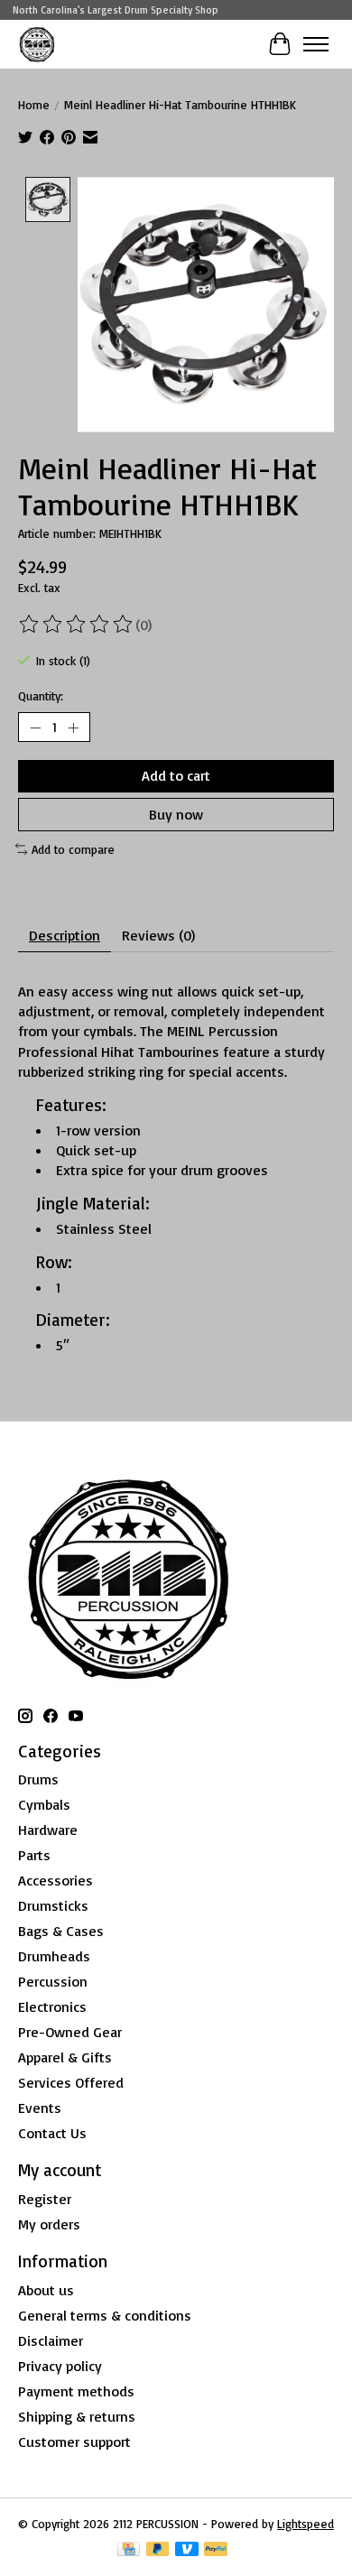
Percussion (53, 1981)
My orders (49, 2224)
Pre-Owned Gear (70, 2032)
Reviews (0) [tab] (158, 935)
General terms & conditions (105, 2315)
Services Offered (71, 2082)
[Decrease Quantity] (35, 727)
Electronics (52, 2006)
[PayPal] (216, 2550)
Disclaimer (51, 2340)
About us (46, 2290)
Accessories (56, 1880)
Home (34, 105)
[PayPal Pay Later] (158, 2550)
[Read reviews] (77, 625)
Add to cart (176, 775)
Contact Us (52, 2133)
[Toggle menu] (316, 44)
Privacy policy (60, 2366)
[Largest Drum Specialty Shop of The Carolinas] (37, 44)
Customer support (74, 2442)
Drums (38, 1779)
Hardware (48, 1830)
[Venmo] (187, 2550)
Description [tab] (65, 935)
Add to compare (73, 849)
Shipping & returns (77, 2416)
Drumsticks (53, 1905)
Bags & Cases (61, 1931)
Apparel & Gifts (65, 2057)
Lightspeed (306, 2524)
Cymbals (44, 1804)
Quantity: (41, 696)
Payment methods (76, 2391)
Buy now (176, 814)
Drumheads (54, 1956)
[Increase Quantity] (73, 727)
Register (45, 2199)
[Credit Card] (129, 2550)
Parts (34, 1855)
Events (40, 2108)
